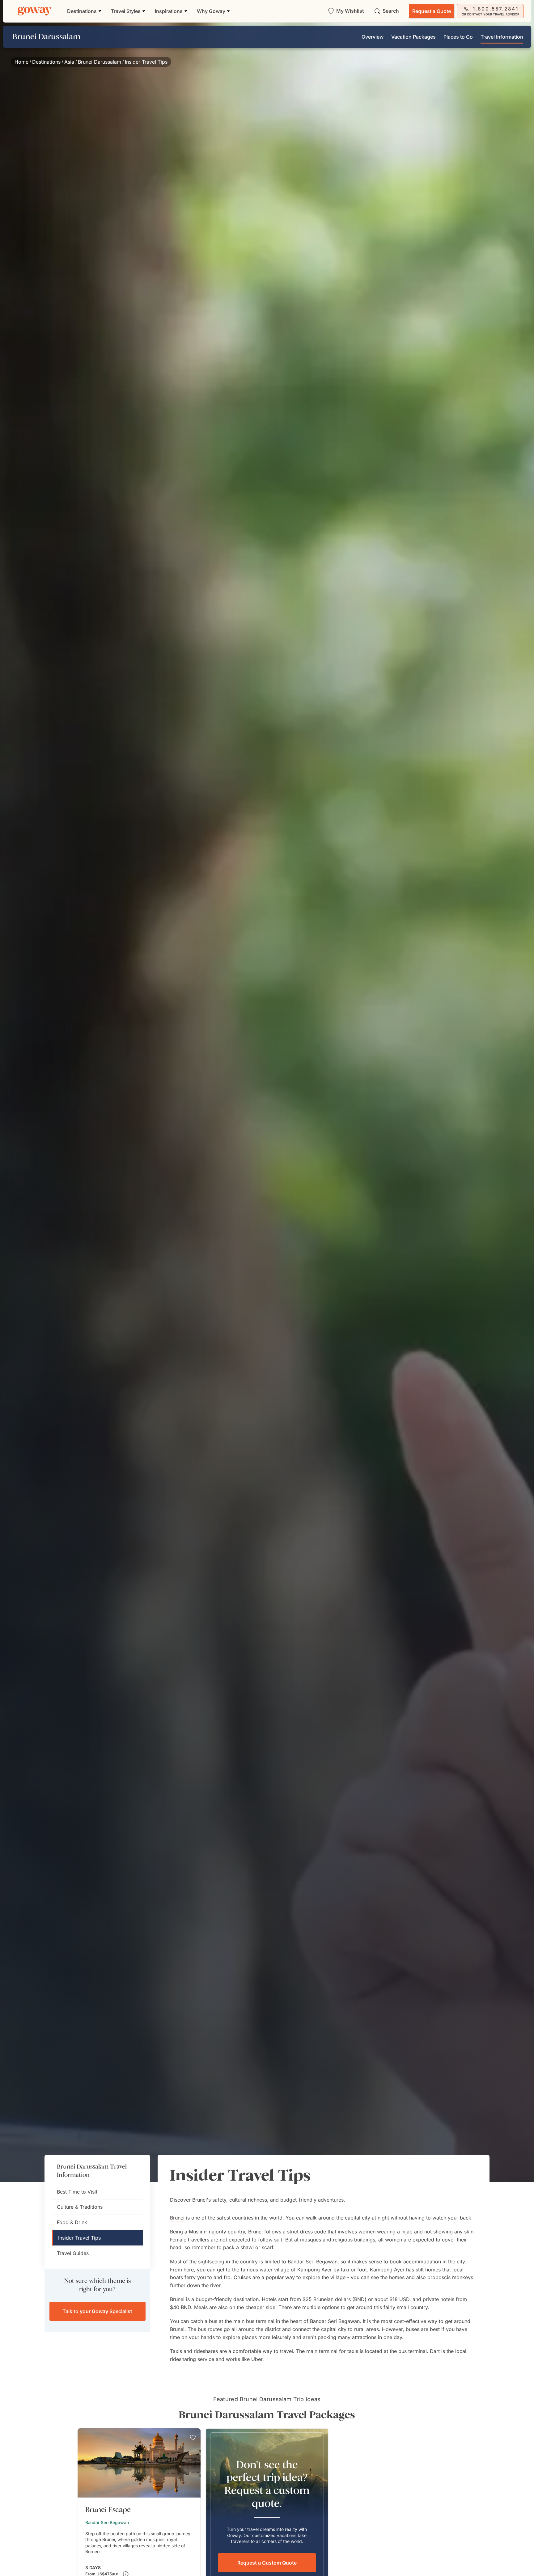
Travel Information (502, 37)
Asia (69, 62)
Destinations (46, 62)
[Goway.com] (35, 11)
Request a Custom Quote (267, 2563)
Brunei (177, 2218)
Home (21, 62)
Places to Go (458, 37)
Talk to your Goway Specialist (97, 2311)
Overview (373, 37)
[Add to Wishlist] (193, 2438)
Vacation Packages (413, 37)
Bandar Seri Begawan (313, 2262)
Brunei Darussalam (100, 62)
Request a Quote (432, 11)
